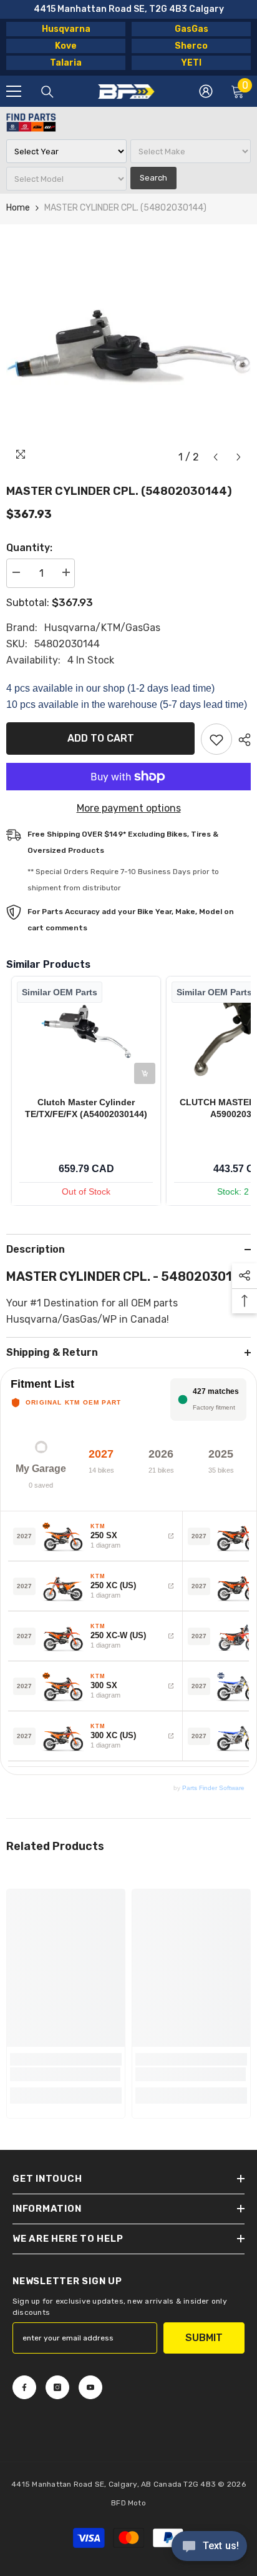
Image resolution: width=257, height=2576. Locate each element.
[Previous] (216, 457)
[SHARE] (241, 740)
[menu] (14, 91)
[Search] (47, 92)
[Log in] (206, 91)
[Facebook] (24, 2387)
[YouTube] (90, 2387)
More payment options (129, 808)
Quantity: (29, 548)
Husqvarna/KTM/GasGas (102, 628)
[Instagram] (57, 2387)
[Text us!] (209, 2547)
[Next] (239, 457)
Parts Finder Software (213, 1788)
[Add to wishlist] (216, 739)
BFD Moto (128, 2503)
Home (18, 208)
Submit (204, 2338)
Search (153, 178)
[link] (65, 2074)
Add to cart (101, 738)
